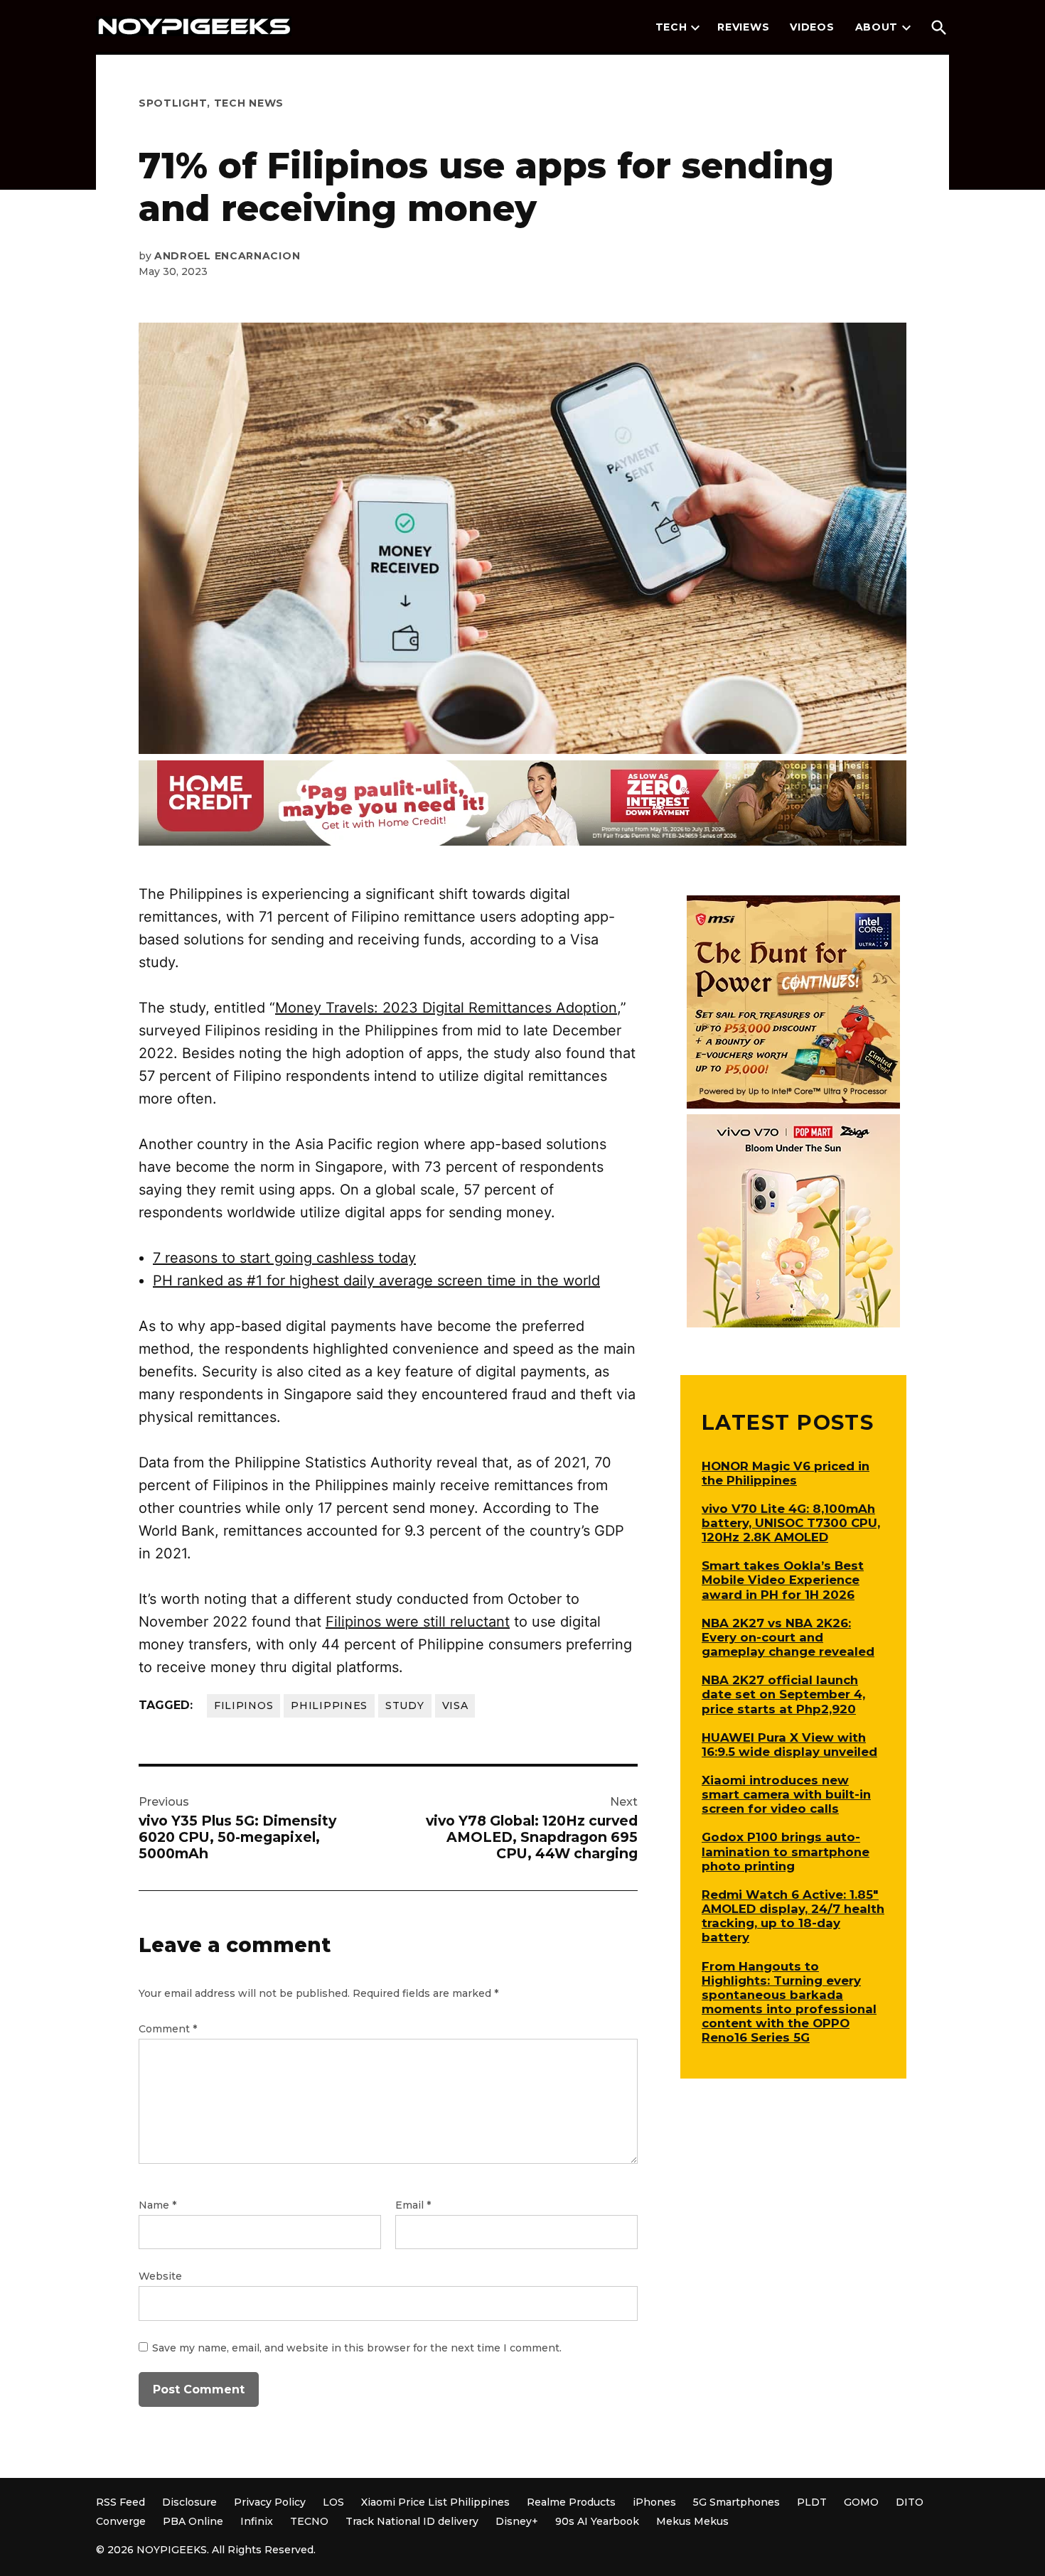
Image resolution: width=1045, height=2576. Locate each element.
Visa (455, 1705)
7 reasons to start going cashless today (284, 1258)
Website (160, 2276)
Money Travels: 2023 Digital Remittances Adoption (446, 1008)
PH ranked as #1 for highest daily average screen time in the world (376, 1281)
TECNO (309, 2521)
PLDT (812, 2502)
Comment (168, 2029)
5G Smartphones (736, 2502)
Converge (121, 2521)
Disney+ (517, 2521)
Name (157, 2205)
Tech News (249, 103)
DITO (910, 2502)
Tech (671, 27)
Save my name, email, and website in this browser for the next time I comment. (357, 2348)
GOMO (861, 2502)
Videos (812, 27)
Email (413, 2205)
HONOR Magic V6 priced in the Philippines (786, 1473)
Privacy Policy (270, 2502)
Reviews (743, 27)
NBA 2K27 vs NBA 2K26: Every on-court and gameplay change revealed (788, 1637)
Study (405, 1705)
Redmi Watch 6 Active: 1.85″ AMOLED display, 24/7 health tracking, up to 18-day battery (793, 1916)
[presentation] (695, 28)
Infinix (257, 2521)
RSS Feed (120, 2502)
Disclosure (189, 2502)
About (877, 27)
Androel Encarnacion (227, 256)
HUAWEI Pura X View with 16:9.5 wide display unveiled (789, 1745)
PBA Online (193, 2521)
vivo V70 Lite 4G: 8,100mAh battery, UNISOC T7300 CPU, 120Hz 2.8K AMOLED (791, 1523)
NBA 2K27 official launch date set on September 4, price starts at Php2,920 (783, 1694)
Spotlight (173, 103)
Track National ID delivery (412, 2521)
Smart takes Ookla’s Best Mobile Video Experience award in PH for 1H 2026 (783, 1580)
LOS (333, 2502)
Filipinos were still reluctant (418, 1622)
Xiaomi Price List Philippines (435, 2502)
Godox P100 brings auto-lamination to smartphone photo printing (786, 1851)
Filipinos (243, 1705)
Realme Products (571, 2502)
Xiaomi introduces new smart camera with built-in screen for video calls (786, 1794)
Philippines (329, 1705)
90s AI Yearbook (597, 2521)
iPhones (654, 2502)
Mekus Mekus (692, 2521)
